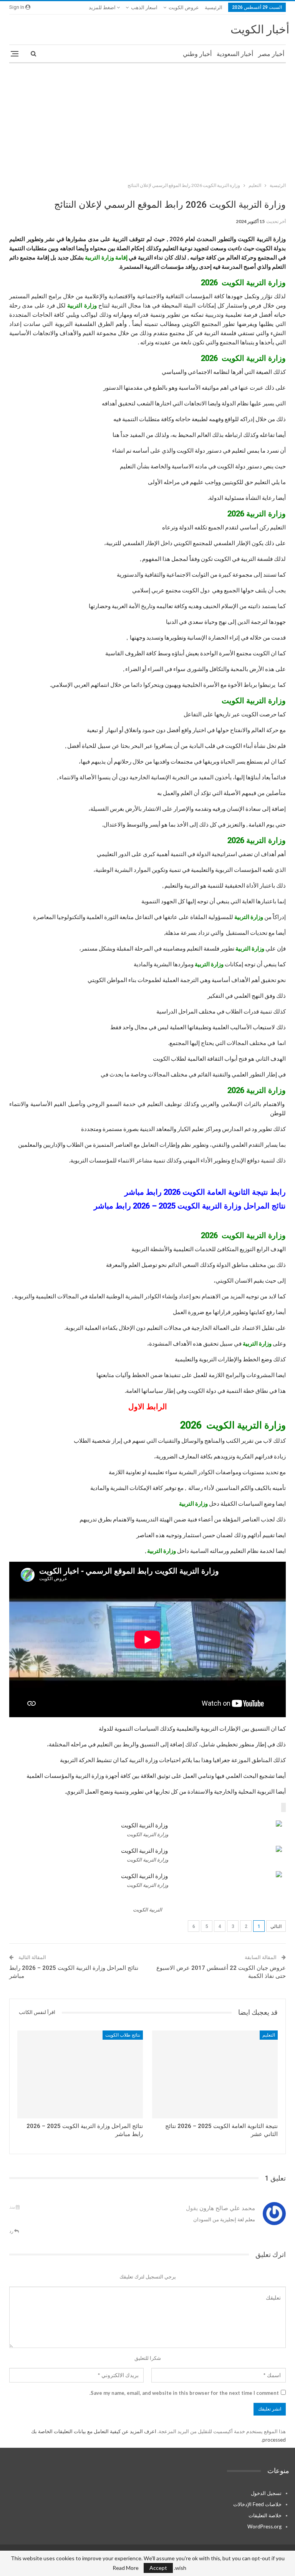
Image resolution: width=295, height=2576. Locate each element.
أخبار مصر (271, 54)
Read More (126, 2568)
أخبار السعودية (235, 54)
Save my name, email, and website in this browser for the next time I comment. (184, 2393)
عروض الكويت (184, 7)
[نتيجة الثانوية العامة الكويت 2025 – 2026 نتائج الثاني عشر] (215, 2074)
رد (12, 2231)
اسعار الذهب (144, 7)
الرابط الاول (148, 1407)
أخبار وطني (197, 54)
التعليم (269, 2035)
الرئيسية (214, 7)
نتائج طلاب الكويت (123, 2035)
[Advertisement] (147, 121)
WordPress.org (264, 2526)
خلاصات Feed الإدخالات (257, 2504)
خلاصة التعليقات (265, 2515)
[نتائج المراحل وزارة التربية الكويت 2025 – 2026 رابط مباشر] (80, 2074)
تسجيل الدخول (266, 2493)
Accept (158, 2568)
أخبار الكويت (260, 29)
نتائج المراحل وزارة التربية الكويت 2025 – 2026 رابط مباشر (190, 1206)
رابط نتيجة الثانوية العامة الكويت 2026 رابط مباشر (205, 1192)
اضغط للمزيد (103, 7)
